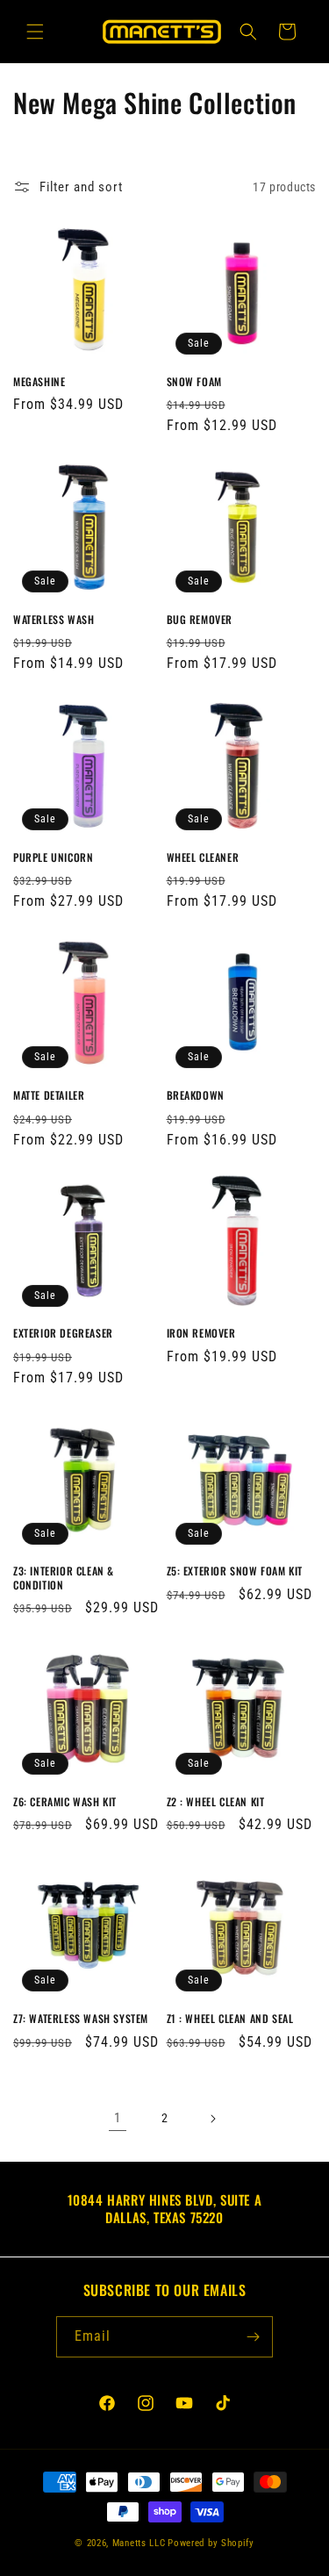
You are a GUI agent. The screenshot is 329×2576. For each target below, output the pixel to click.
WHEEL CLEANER (203, 857)
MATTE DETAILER (49, 1095)
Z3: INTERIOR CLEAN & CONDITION (64, 1578)
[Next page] (212, 2119)
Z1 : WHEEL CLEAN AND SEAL (230, 2019)
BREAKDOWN (196, 1095)
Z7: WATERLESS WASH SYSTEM (81, 2019)
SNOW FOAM (194, 382)
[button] (35, 32)
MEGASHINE (39, 382)
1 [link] (118, 2118)
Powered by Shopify (211, 2543)
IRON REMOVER (201, 1333)
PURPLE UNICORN (53, 857)
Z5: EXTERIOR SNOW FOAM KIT (235, 1571)
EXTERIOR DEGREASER (63, 1333)
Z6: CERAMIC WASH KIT (65, 1802)
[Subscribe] (253, 2337)
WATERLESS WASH (54, 620)
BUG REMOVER (200, 620)
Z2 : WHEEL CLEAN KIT (216, 1802)
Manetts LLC (139, 2543)
